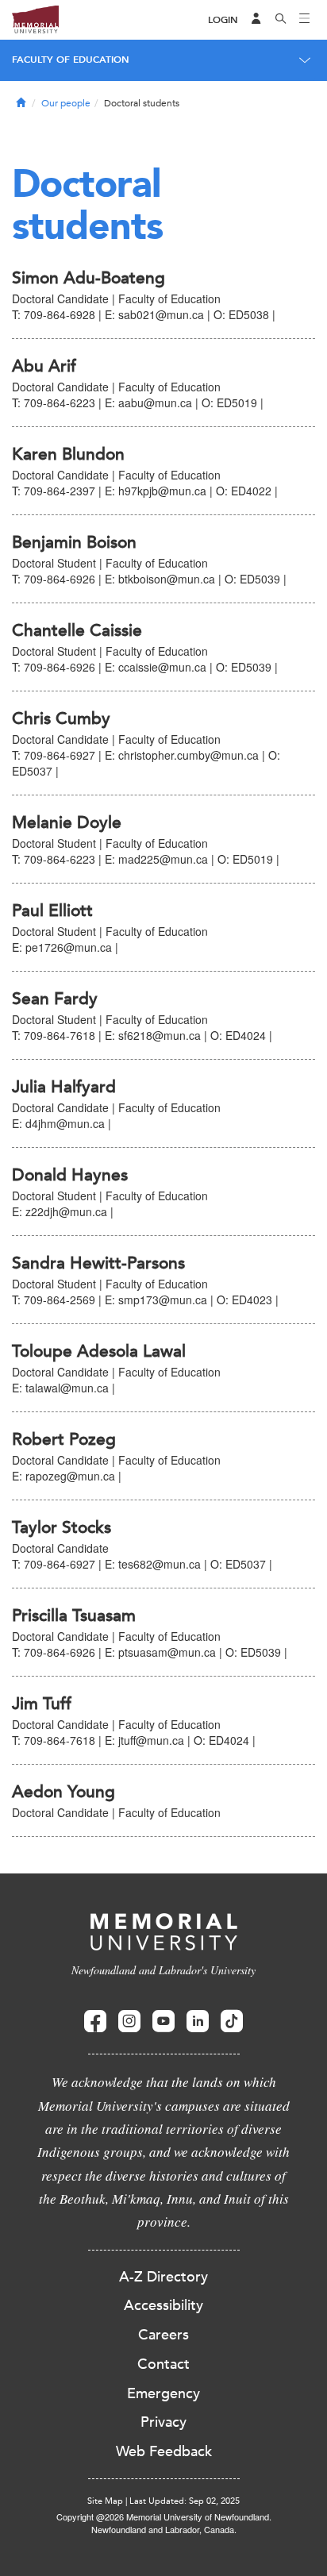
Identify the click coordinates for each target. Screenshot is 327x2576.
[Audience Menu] (256, 20)
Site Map (105, 2501)
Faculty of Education (71, 60)
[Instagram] (129, 2022)
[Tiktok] (232, 2022)
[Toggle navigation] (305, 20)
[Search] (281, 20)
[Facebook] (95, 2022)
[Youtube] (163, 2022)
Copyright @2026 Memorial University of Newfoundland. (164, 2516)
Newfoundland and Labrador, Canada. (164, 2529)
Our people (66, 103)
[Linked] (198, 2022)
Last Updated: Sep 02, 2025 (185, 2501)
